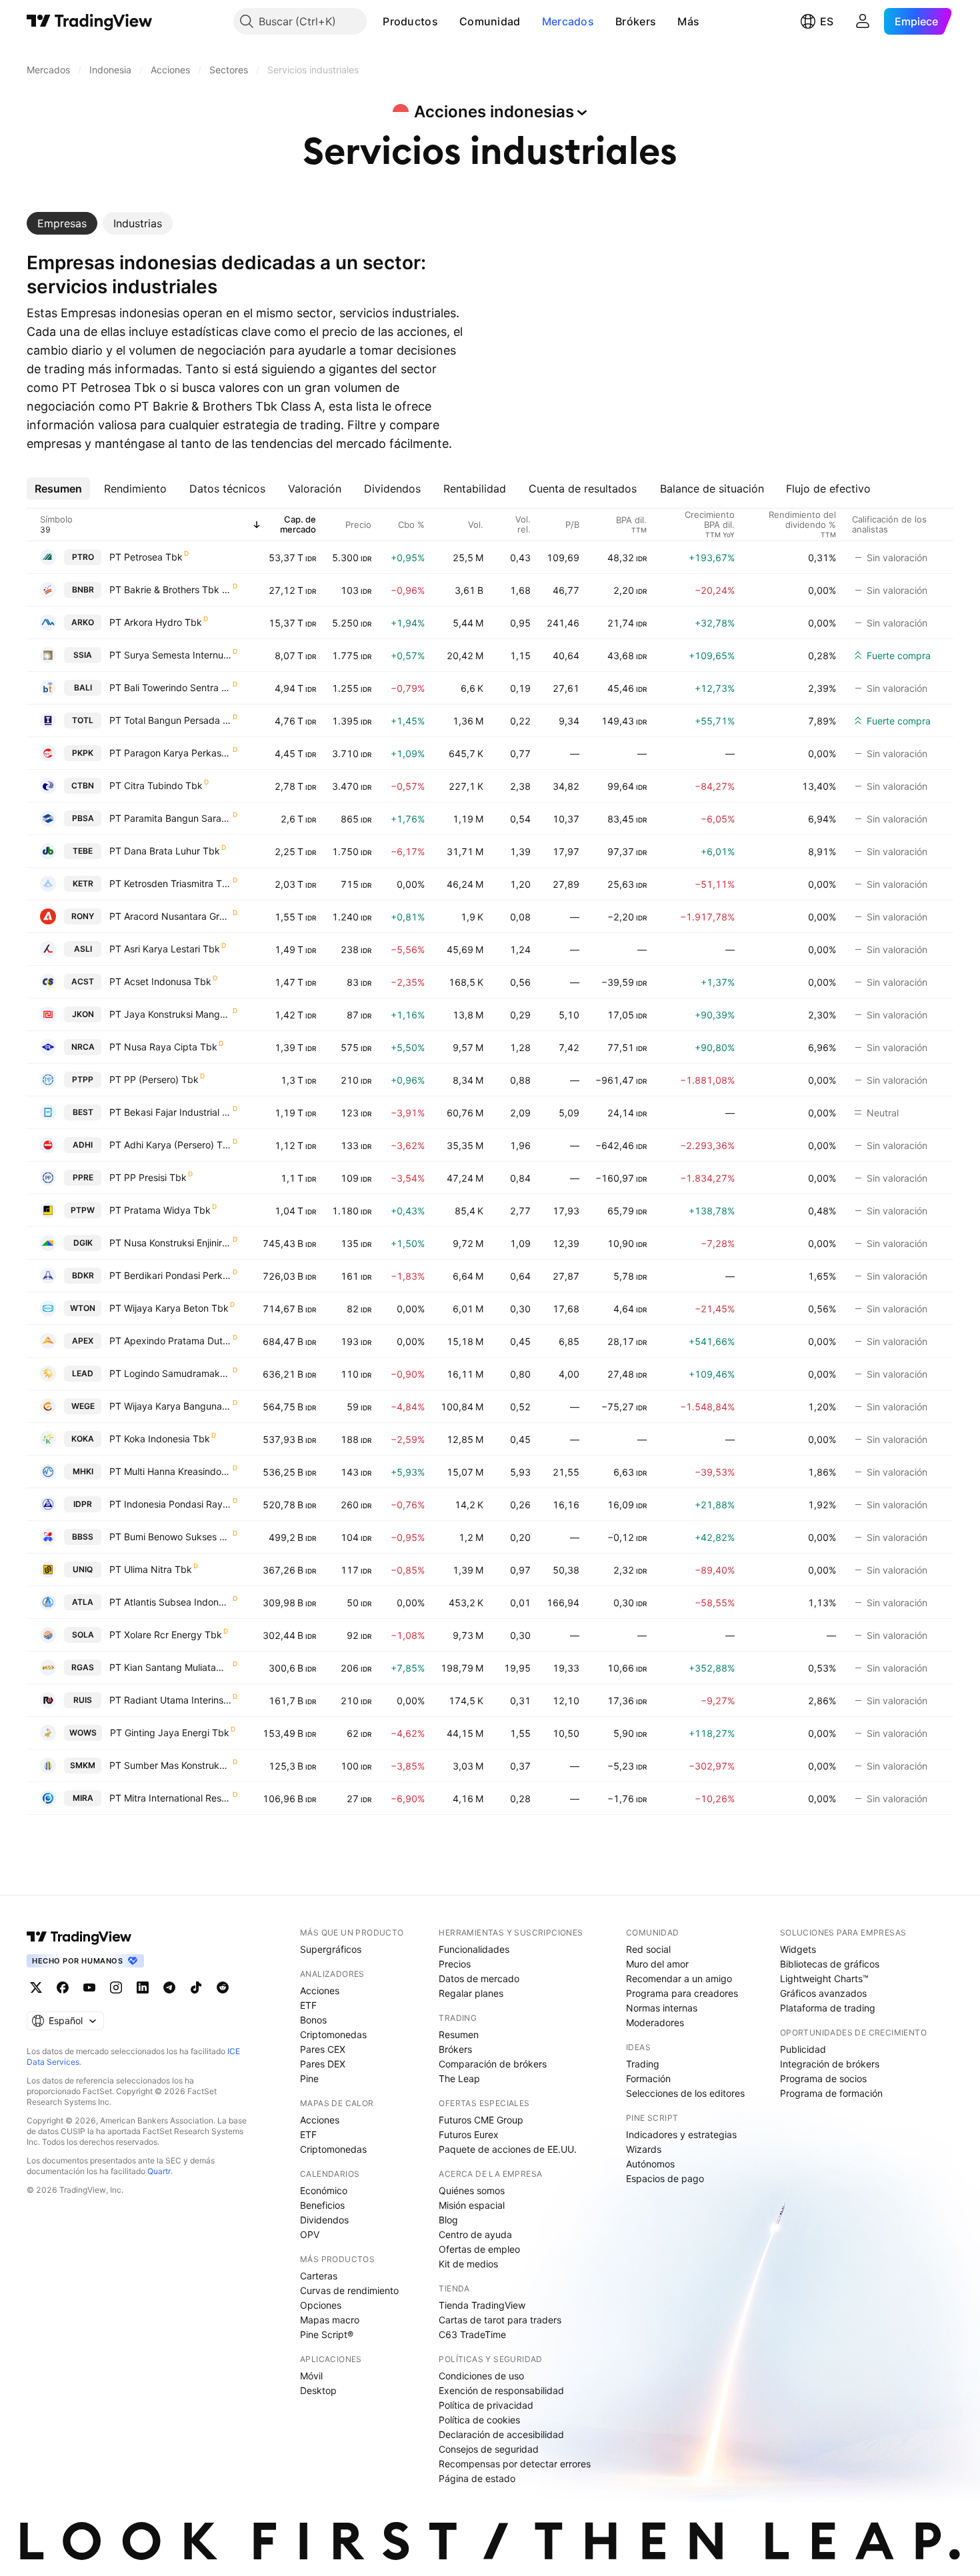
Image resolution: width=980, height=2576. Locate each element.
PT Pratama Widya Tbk (160, 1210)
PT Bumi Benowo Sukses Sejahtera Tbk (170, 1537)
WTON (83, 1308)
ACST (83, 981)
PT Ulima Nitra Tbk (151, 1569)
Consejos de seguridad (489, 2449)
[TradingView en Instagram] (116, 1987)
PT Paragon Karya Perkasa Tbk (170, 753)
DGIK (83, 1243)
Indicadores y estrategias (681, 2134)
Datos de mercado (479, 1978)
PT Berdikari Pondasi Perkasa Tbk (170, 1275)
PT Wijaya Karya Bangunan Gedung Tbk (170, 1406)
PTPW (83, 1210)
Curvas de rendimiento (349, 2290)
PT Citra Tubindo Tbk (156, 785)
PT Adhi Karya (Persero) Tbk (170, 1145)
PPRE (83, 1177)
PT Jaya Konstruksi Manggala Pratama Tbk (170, 1014)
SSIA (83, 655)
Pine (309, 2078)
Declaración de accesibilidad (501, 2434)
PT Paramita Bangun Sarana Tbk (170, 818)
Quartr (159, 2171)
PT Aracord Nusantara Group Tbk (170, 916)
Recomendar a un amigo (679, 1978)
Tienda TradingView (482, 2305)
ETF (308, 2005)
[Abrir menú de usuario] (863, 21)
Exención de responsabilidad (501, 2390)
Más (688, 21)
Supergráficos (331, 1949)
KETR (83, 883)
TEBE (83, 851)
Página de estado (477, 2478)
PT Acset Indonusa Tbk (160, 981)
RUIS (83, 1700)
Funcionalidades (474, 1949)
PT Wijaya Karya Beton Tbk (169, 1308)
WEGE (83, 1406)
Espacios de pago (665, 2178)
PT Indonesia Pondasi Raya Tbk (170, 1504)
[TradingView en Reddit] (223, 1987)
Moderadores (655, 2022)
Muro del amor (657, 1964)
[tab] (62, 223)
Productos (410, 21)
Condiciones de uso (481, 2376)
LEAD (83, 1373)
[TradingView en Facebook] (63, 1987)
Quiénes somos (472, 2190)
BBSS (83, 1537)
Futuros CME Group (481, 2120)
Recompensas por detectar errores (515, 2464)
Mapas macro (330, 2320)
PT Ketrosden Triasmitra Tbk (170, 883)
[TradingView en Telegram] (169, 1987)
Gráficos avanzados (823, 1993)
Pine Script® (327, 2334)
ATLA (83, 1602)
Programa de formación (831, 2093)
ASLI (83, 949)
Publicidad (803, 2049)
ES (827, 21)
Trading (643, 2064)
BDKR (83, 1275)
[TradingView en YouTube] (89, 1987)
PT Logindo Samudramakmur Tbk (170, 1373)
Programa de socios (823, 2078)
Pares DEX (323, 2064)
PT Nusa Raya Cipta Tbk (163, 1047)
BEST (83, 1112)
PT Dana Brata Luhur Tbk (165, 851)
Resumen (459, 2034)
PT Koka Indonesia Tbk (160, 1439)
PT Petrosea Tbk (146, 557)
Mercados (568, 21)
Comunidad (490, 21)
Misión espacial (472, 2205)
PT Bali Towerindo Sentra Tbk (170, 687)
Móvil (311, 2376)
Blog (448, 2220)
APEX (83, 1341)
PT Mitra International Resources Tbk (170, 1798)
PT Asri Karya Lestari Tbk (165, 949)
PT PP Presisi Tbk (148, 1177)
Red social (648, 1949)
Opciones (321, 2305)
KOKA (83, 1439)
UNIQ (83, 1569)
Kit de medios (468, 2264)
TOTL (83, 720)
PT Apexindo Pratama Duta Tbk (170, 1341)
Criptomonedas (333, 2034)
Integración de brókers (830, 2064)
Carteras (319, 2276)
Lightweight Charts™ (824, 1978)
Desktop (318, 2390)
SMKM (83, 1765)
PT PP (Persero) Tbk (154, 1079)
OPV (310, 2234)
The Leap (459, 2078)
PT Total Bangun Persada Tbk (170, 720)
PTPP (83, 1079)
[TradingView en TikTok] (196, 1987)
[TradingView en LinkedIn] (143, 1987)
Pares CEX (323, 2049)
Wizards (644, 2149)
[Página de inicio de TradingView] (90, 21)
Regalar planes (471, 1993)
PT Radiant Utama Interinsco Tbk (170, 1700)
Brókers (636, 21)
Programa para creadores (682, 1993)
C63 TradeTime (472, 2334)
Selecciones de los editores (685, 2093)
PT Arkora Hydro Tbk (156, 622)
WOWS (83, 1733)
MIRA (83, 1798)
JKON (83, 1014)
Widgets (798, 1949)
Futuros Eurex (469, 2134)
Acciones (320, 1990)
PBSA (83, 818)
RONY (83, 916)
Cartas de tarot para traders (500, 2320)
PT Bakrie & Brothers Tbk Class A (170, 590)
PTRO (83, 557)
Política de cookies (479, 2420)
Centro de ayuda (475, 2234)
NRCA (83, 1047)
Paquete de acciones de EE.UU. (508, 2149)
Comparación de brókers (493, 2064)
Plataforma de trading (828, 2008)
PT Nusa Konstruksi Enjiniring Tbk (170, 1243)
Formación (648, 2078)
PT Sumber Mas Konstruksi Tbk (170, 1765)
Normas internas (662, 2008)
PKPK (83, 753)
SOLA (83, 1635)
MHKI (83, 1471)
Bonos (313, 2020)
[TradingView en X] (36, 1987)
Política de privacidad (486, 2405)
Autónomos (650, 2164)
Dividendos (324, 2220)
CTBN (83, 785)
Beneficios (322, 2205)
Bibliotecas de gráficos (830, 1964)
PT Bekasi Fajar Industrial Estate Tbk (170, 1112)
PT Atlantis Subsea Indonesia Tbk (170, 1602)
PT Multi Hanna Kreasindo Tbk (170, 1471)
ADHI (83, 1145)
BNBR (83, 590)
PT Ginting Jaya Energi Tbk (170, 1733)
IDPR (83, 1504)
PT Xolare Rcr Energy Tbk (166, 1635)
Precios (455, 1964)
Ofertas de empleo (479, 2249)
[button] (448, 21)
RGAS (83, 1667)
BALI (83, 687)
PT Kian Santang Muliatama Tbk (170, 1667)
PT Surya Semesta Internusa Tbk (170, 655)
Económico (324, 2190)
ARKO (83, 622)
